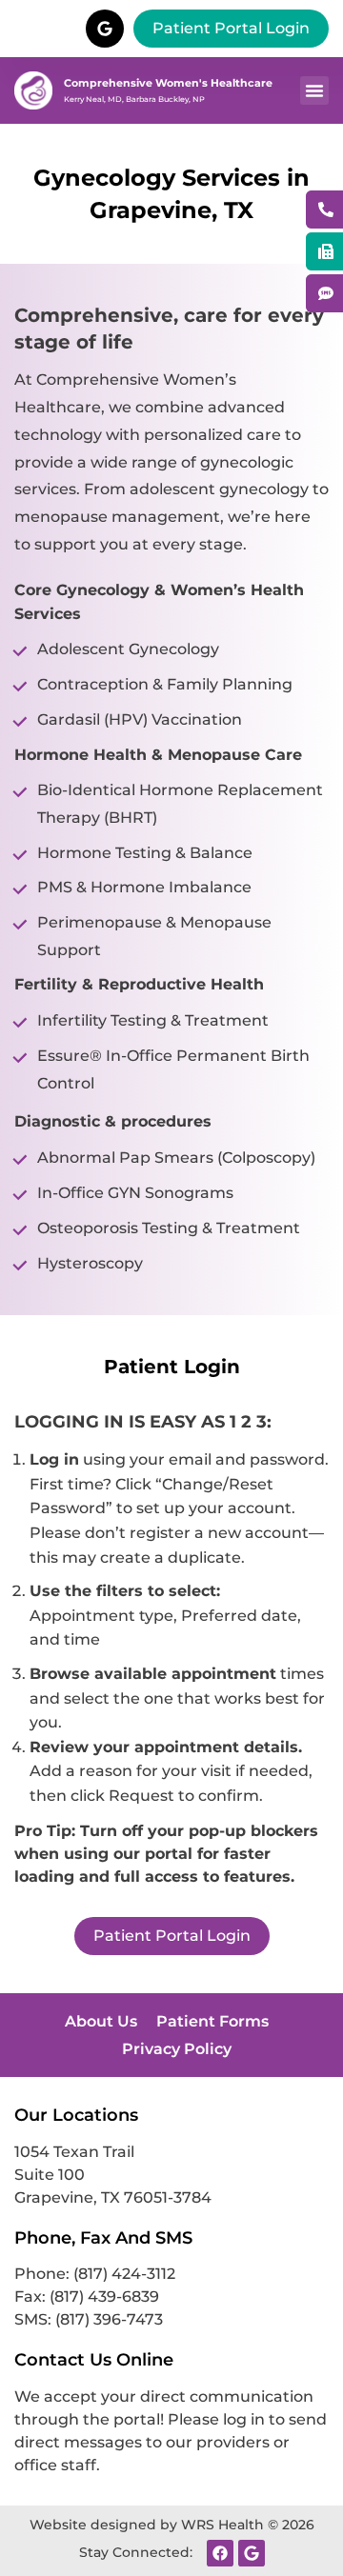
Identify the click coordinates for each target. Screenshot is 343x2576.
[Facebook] (220, 2553)
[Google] (252, 2553)
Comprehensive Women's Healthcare (168, 83)
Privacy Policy (177, 2049)
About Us (101, 2021)
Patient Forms (212, 2021)
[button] (314, 90)
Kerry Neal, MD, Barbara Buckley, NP (134, 99)
